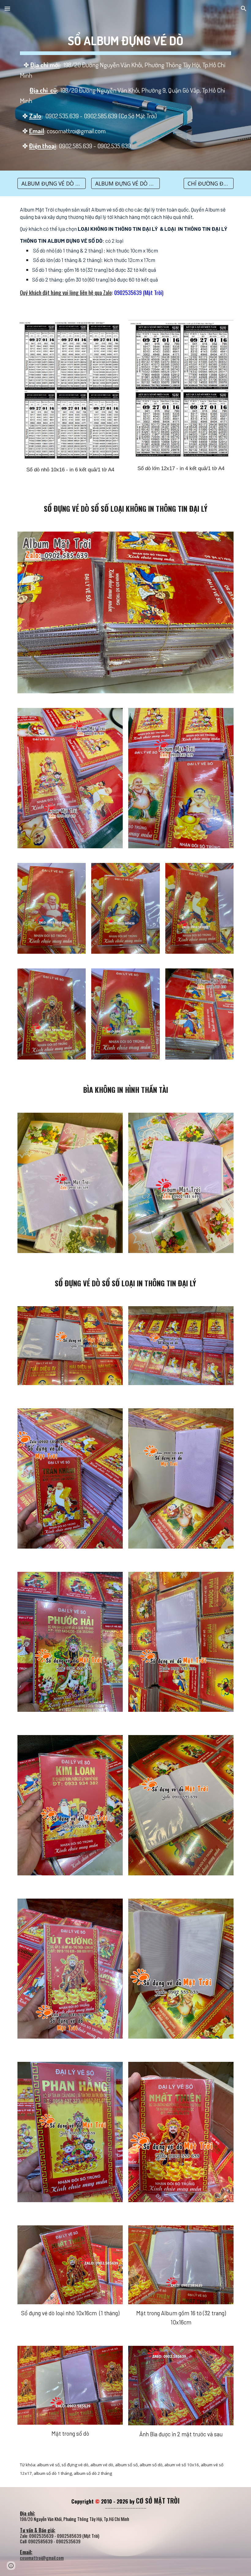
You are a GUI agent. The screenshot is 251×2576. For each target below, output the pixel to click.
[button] (7, 8)
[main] (125, 85)
